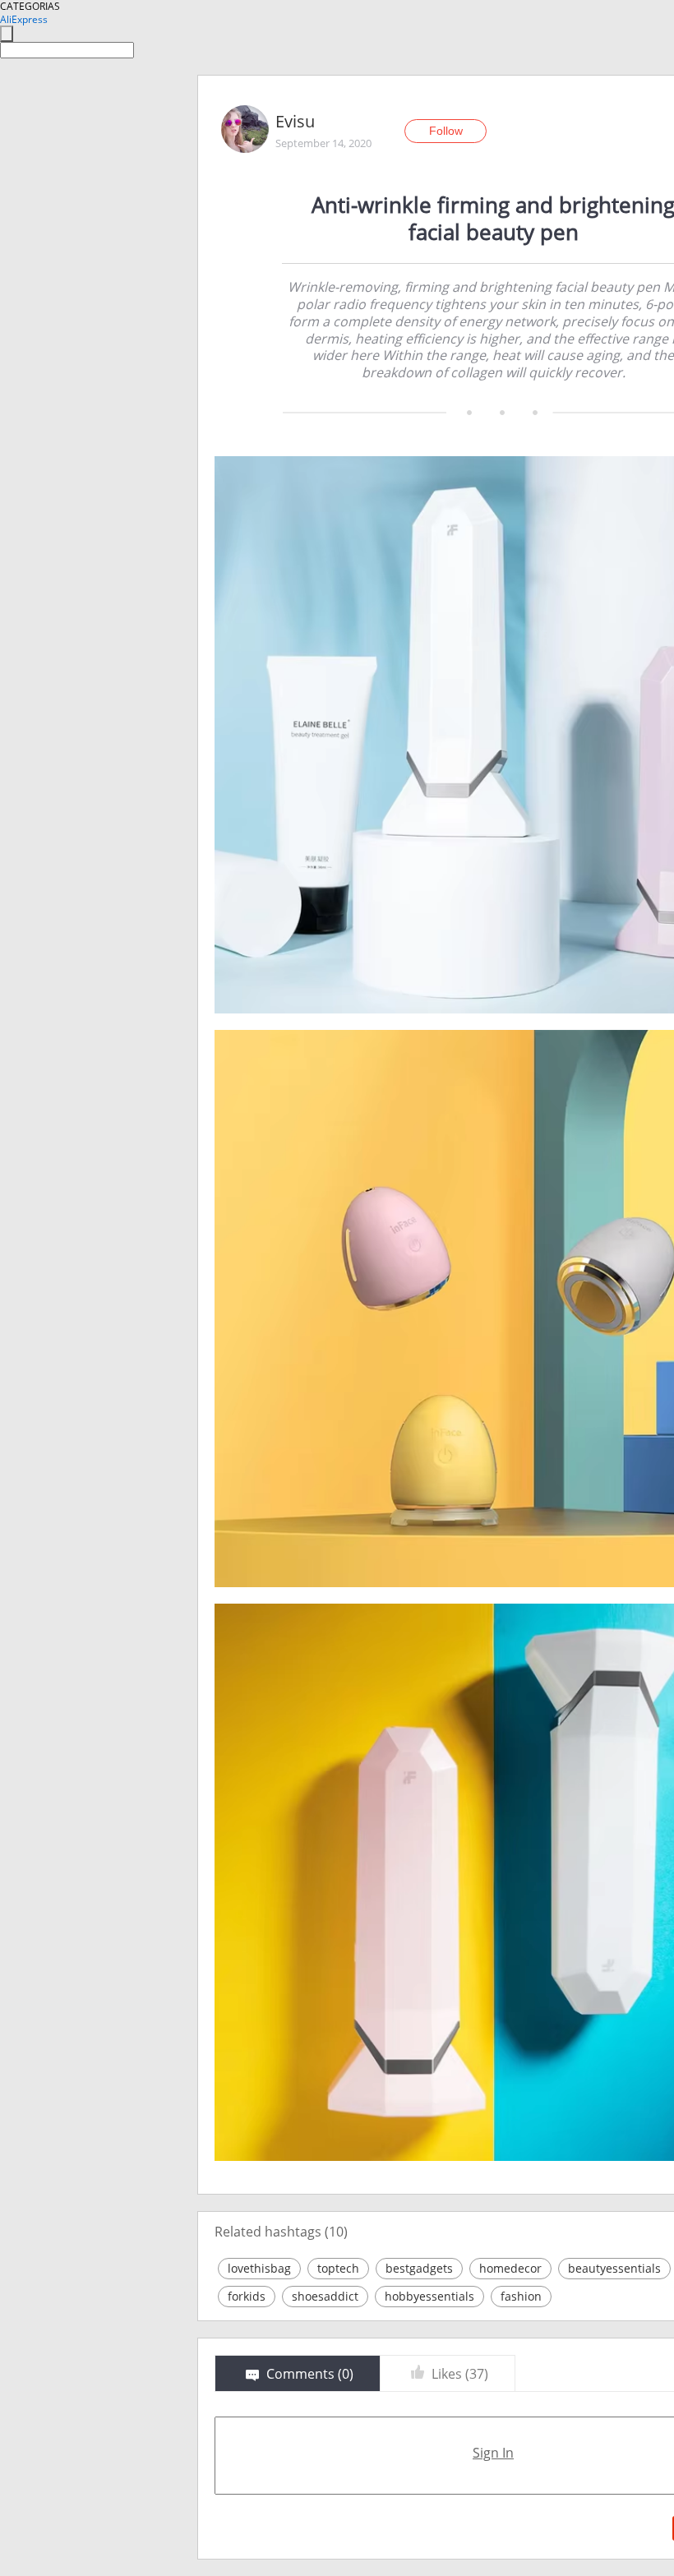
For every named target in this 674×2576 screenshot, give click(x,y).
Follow (446, 131)
